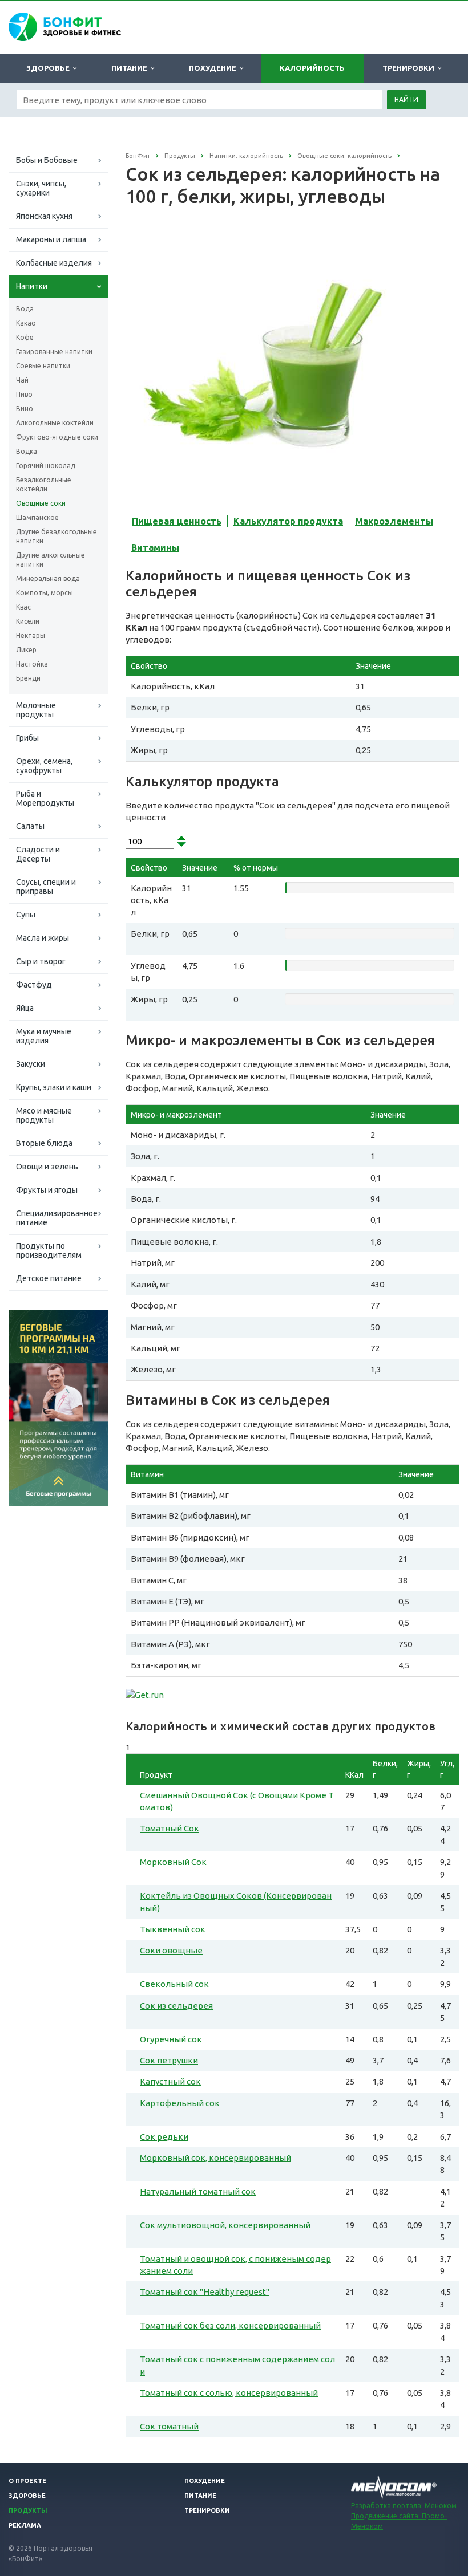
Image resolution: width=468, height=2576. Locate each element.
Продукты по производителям (49, 1250)
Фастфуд (34, 985)
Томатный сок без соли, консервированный (230, 2325)
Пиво (24, 394)
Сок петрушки (169, 2060)
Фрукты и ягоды (47, 1190)
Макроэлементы (394, 521)
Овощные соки (41, 503)
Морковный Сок (173, 1862)
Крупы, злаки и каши (54, 1087)
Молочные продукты (36, 710)
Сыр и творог (41, 961)
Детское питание (49, 1278)
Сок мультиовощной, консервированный (225, 2225)
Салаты (30, 826)
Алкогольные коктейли (55, 423)
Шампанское (37, 517)
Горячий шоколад (46, 466)
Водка (27, 451)
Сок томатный (169, 2426)
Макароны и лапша (51, 239)
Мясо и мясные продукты (44, 1115)
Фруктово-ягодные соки (57, 437)
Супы (26, 915)
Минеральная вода (48, 578)
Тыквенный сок (173, 1929)
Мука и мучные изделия (44, 1036)
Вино (25, 409)
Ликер (26, 650)
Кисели (28, 621)
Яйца (25, 1008)
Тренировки (410, 68)
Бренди (28, 678)
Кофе (25, 337)
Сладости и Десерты (38, 854)
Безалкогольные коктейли (44, 484)
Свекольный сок (174, 1984)
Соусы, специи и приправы (46, 887)
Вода (25, 309)
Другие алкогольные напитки (51, 560)
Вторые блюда (44, 1143)
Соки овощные (171, 1950)
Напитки (32, 286)
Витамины (155, 547)
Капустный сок (170, 2081)
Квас (23, 607)
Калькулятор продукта (288, 521)
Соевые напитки (43, 366)
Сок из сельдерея (176, 2006)
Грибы (27, 738)
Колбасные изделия (54, 263)
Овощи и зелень (47, 1167)
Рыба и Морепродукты (45, 798)
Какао (26, 323)
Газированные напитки (54, 352)
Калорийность (312, 68)
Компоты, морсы (45, 593)
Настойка (32, 664)
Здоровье (50, 68)
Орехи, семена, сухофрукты (44, 766)
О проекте (27, 2481)
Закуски (31, 1064)
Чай (22, 380)
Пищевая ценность (177, 521)
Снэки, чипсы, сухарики (41, 188)
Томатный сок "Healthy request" (205, 2292)
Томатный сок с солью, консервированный (229, 2393)
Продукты (28, 2510)
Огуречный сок (171, 2039)
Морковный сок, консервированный (215, 2158)
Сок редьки (164, 2137)
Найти (406, 99)
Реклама (25, 2525)
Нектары (31, 635)
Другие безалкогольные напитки (57, 536)
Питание (131, 68)
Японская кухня (44, 216)
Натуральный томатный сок (198, 2191)
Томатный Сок (170, 1828)
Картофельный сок (180, 2103)
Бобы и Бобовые (47, 160)
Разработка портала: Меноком (404, 2506)
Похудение (214, 68)
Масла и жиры (43, 938)
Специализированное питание (57, 1218)
